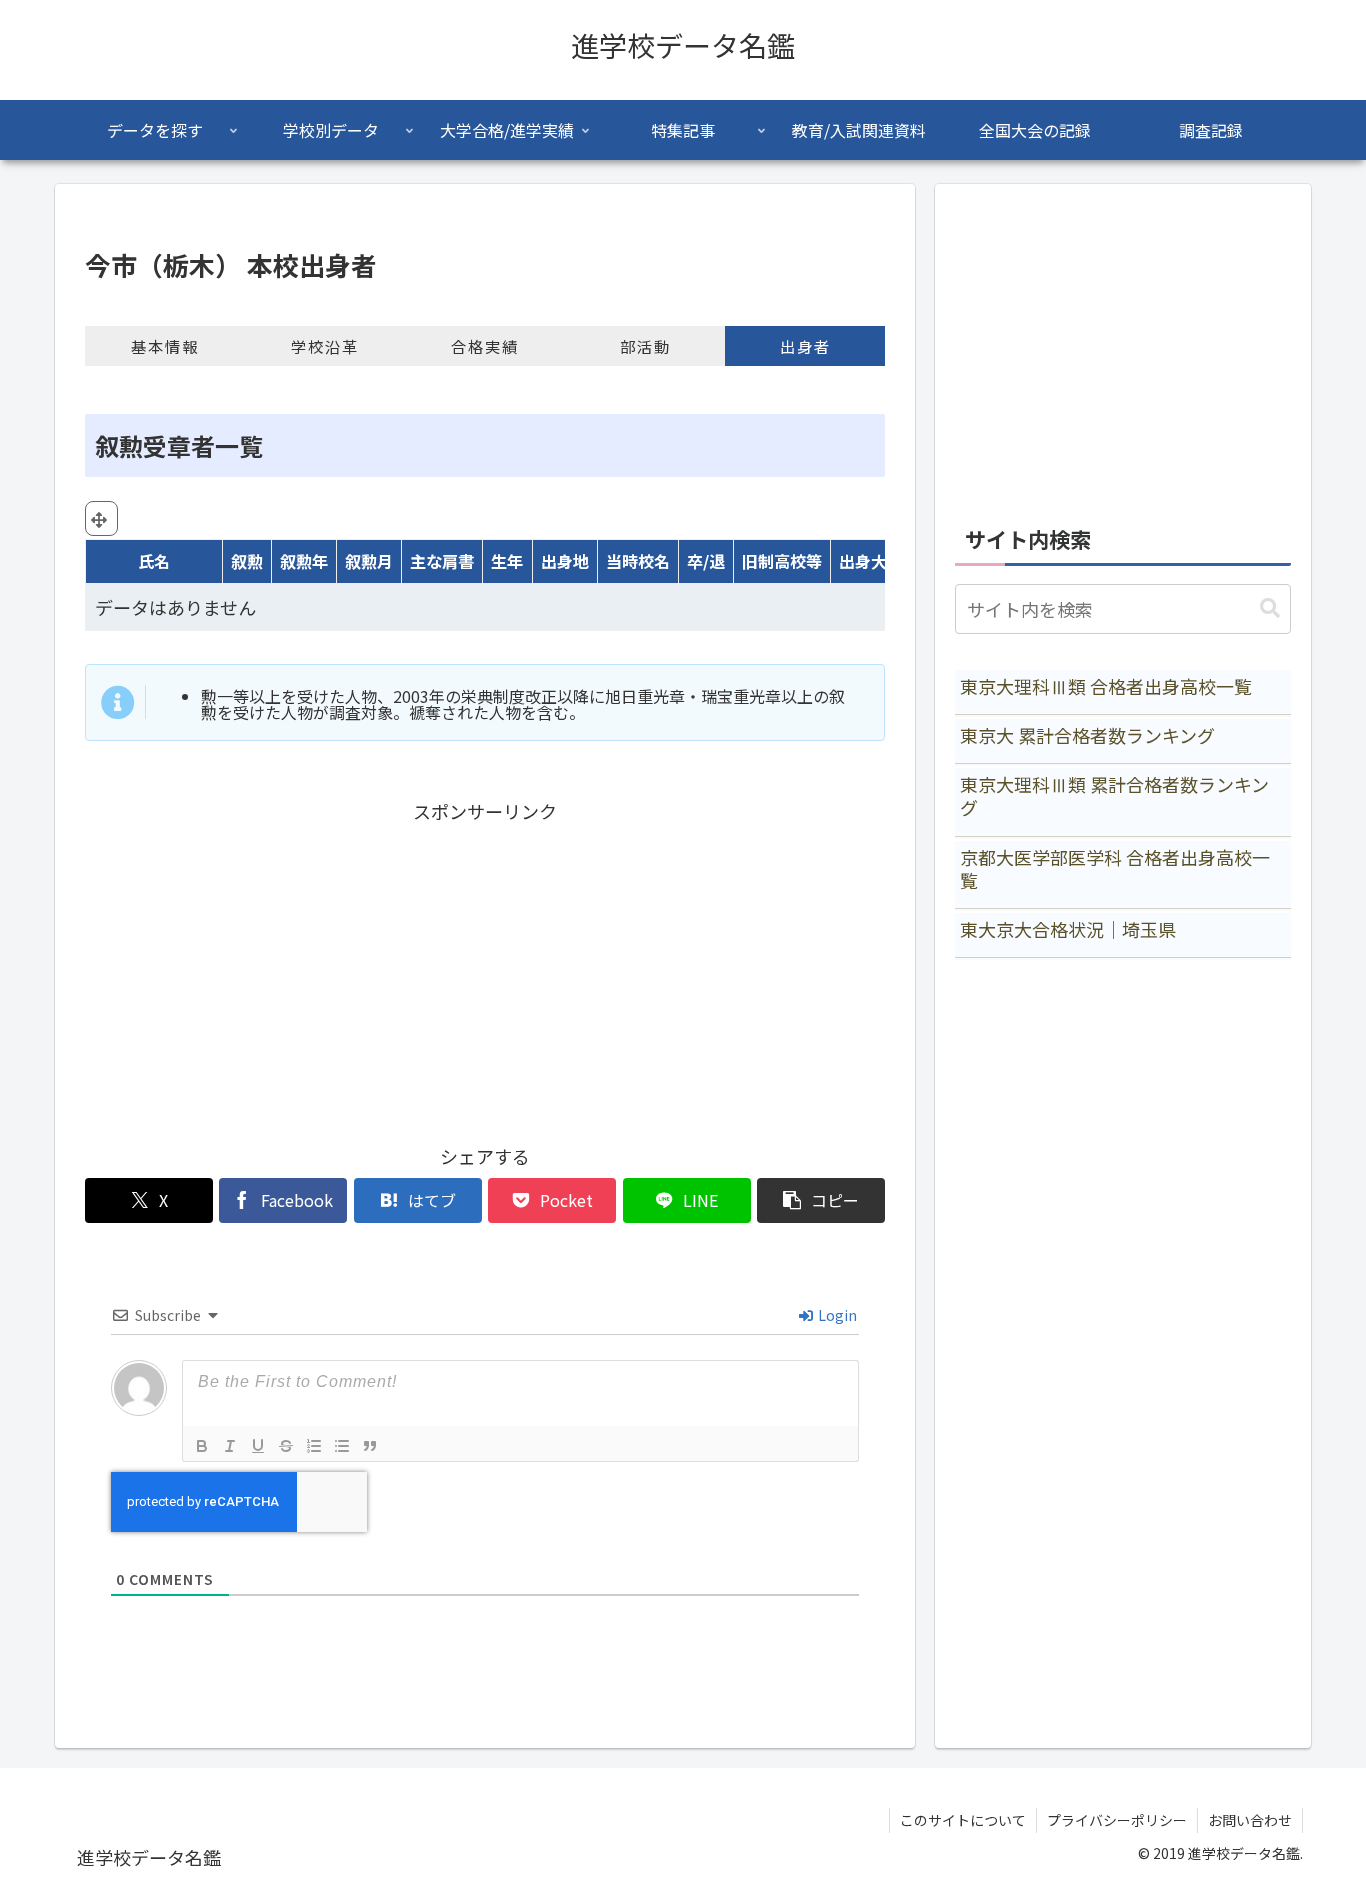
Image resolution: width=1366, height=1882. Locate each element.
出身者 (805, 346)
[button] (821, 1200)
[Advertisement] (485, 967)
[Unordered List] (342, 1446)
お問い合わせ (1250, 1820)
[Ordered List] (314, 1446)
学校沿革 (325, 346)
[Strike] (286, 1446)
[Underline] (258, 1446)
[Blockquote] (370, 1446)
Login (836, 1315)
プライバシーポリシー (1117, 1820)
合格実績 (485, 346)
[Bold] (202, 1446)
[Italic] (230, 1446)
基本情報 (165, 346)
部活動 (645, 346)
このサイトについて (963, 1820)
